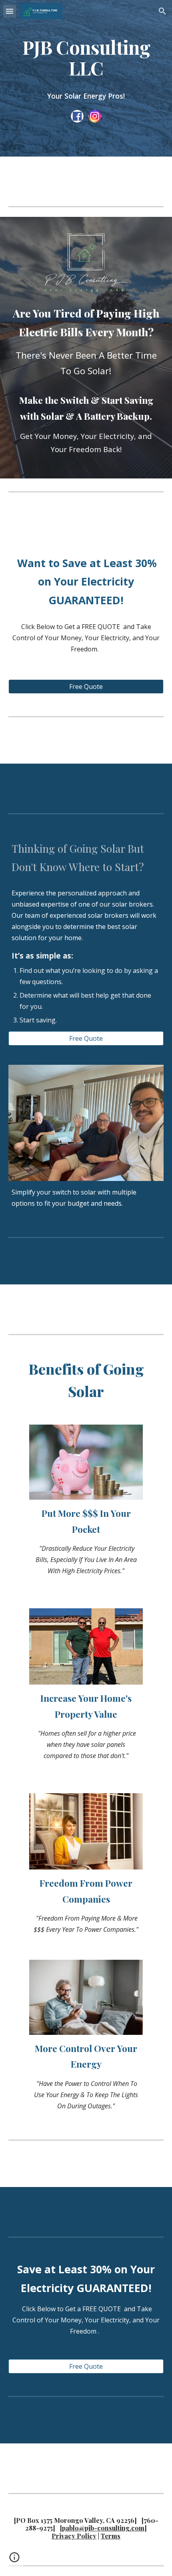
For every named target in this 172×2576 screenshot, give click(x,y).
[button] (10, 11)
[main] (86, 58)
